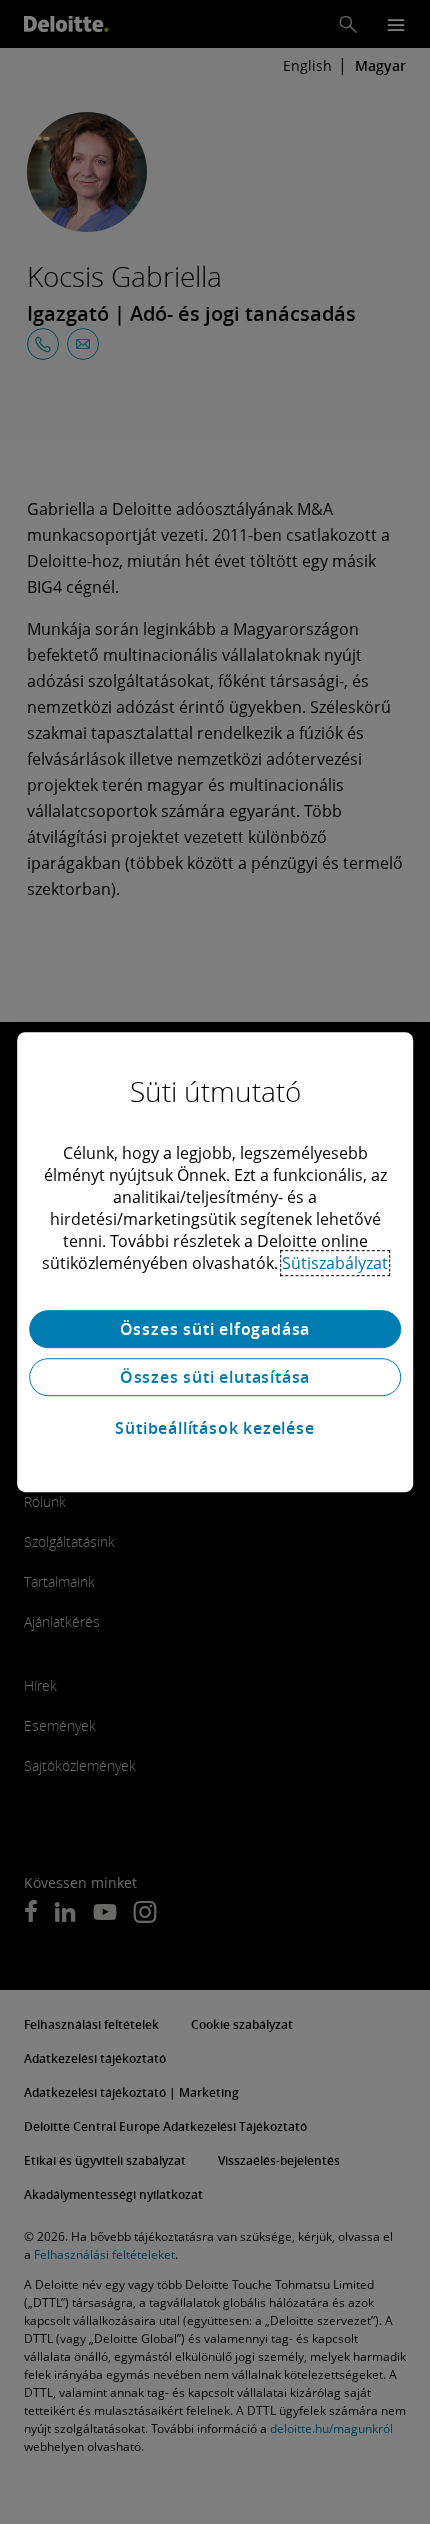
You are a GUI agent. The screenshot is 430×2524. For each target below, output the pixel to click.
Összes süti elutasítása (215, 1377)
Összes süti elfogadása (215, 1329)
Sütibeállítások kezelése (214, 1428)
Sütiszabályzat (335, 1263)
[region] (215, 1262)
